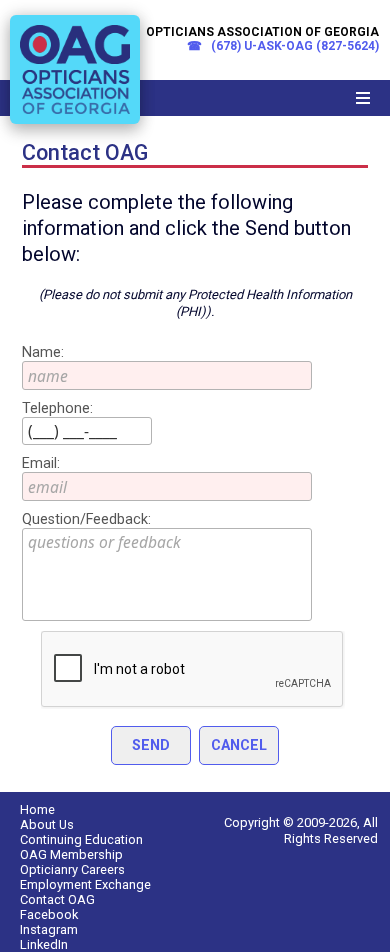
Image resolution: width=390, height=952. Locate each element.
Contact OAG (57, 899)
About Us (47, 824)
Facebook (49, 914)
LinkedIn (44, 944)
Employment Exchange (85, 884)
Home (37, 809)
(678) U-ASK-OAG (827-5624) (293, 46)
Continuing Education (81, 839)
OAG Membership (71, 854)
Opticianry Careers (72, 869)
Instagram (49, 929)
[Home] (75, 128)
